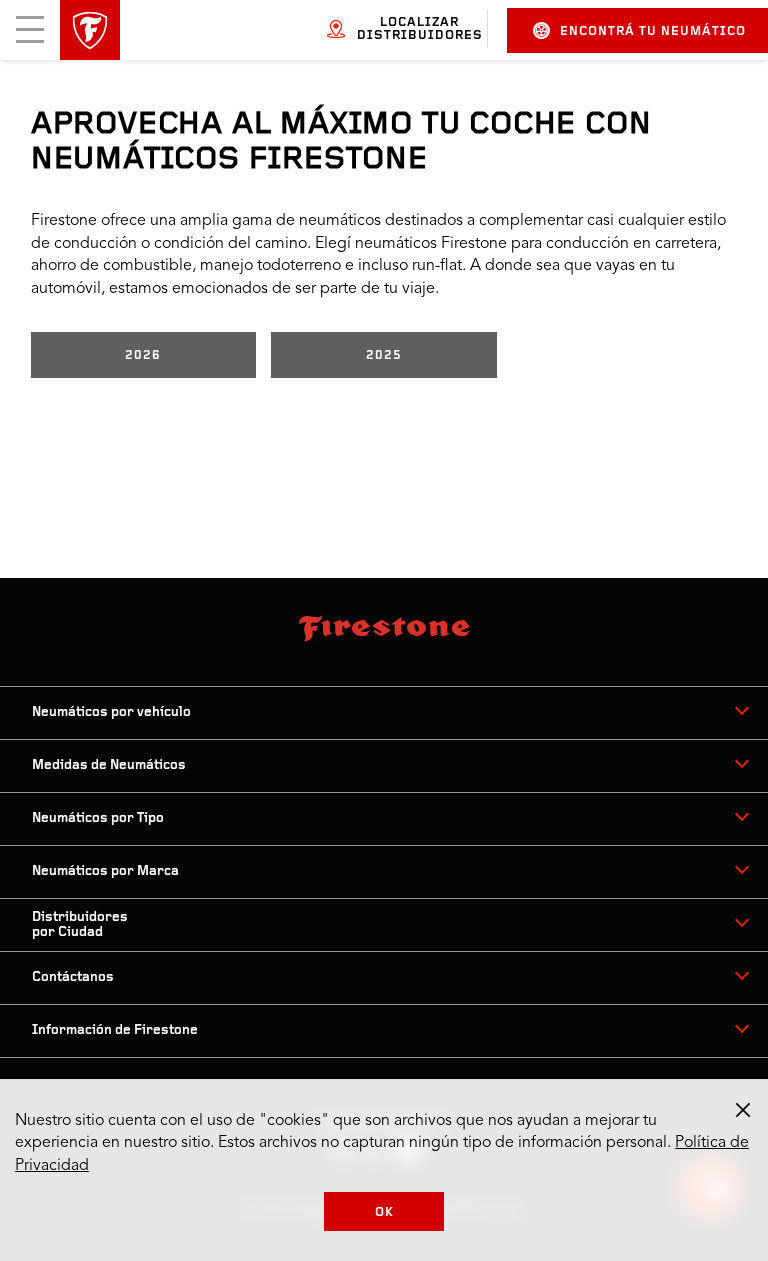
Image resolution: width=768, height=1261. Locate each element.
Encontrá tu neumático (653, 31)
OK (384, 1212)
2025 (384, 355)
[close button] (743, 1110)
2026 (143, 355)
